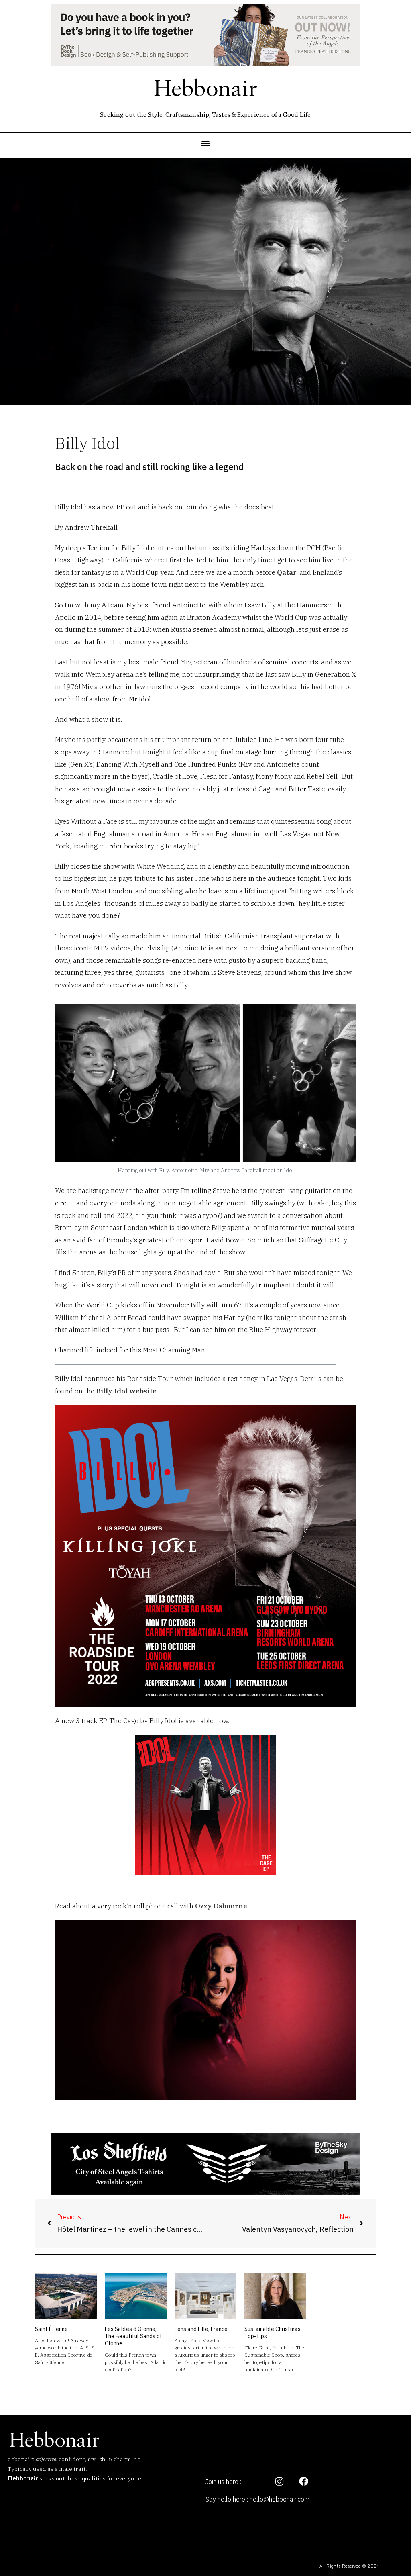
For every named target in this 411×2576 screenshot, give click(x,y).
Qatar (287, 572)
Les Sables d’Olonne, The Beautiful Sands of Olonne (133, 2336)
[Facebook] (303, 2482)
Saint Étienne (51, 2329)
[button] (206, 143)
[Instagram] (279, 2482)
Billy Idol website (126, 1391)
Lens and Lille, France (201, 2329)
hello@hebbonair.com (280, 2499)
